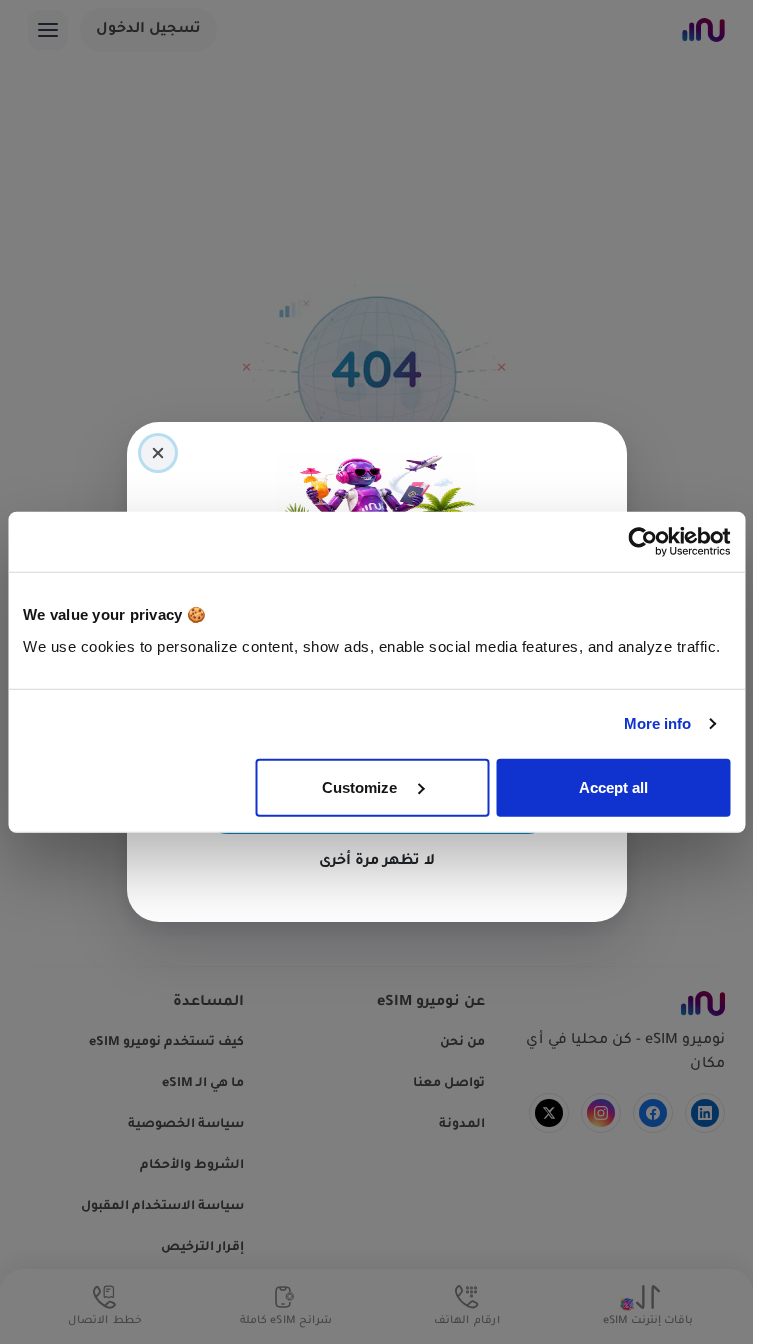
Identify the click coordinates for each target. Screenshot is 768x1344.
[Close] (158, 453)
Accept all (613, 786)
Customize (361, 786)
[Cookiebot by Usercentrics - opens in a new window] (642, 542)
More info (658, 723)
